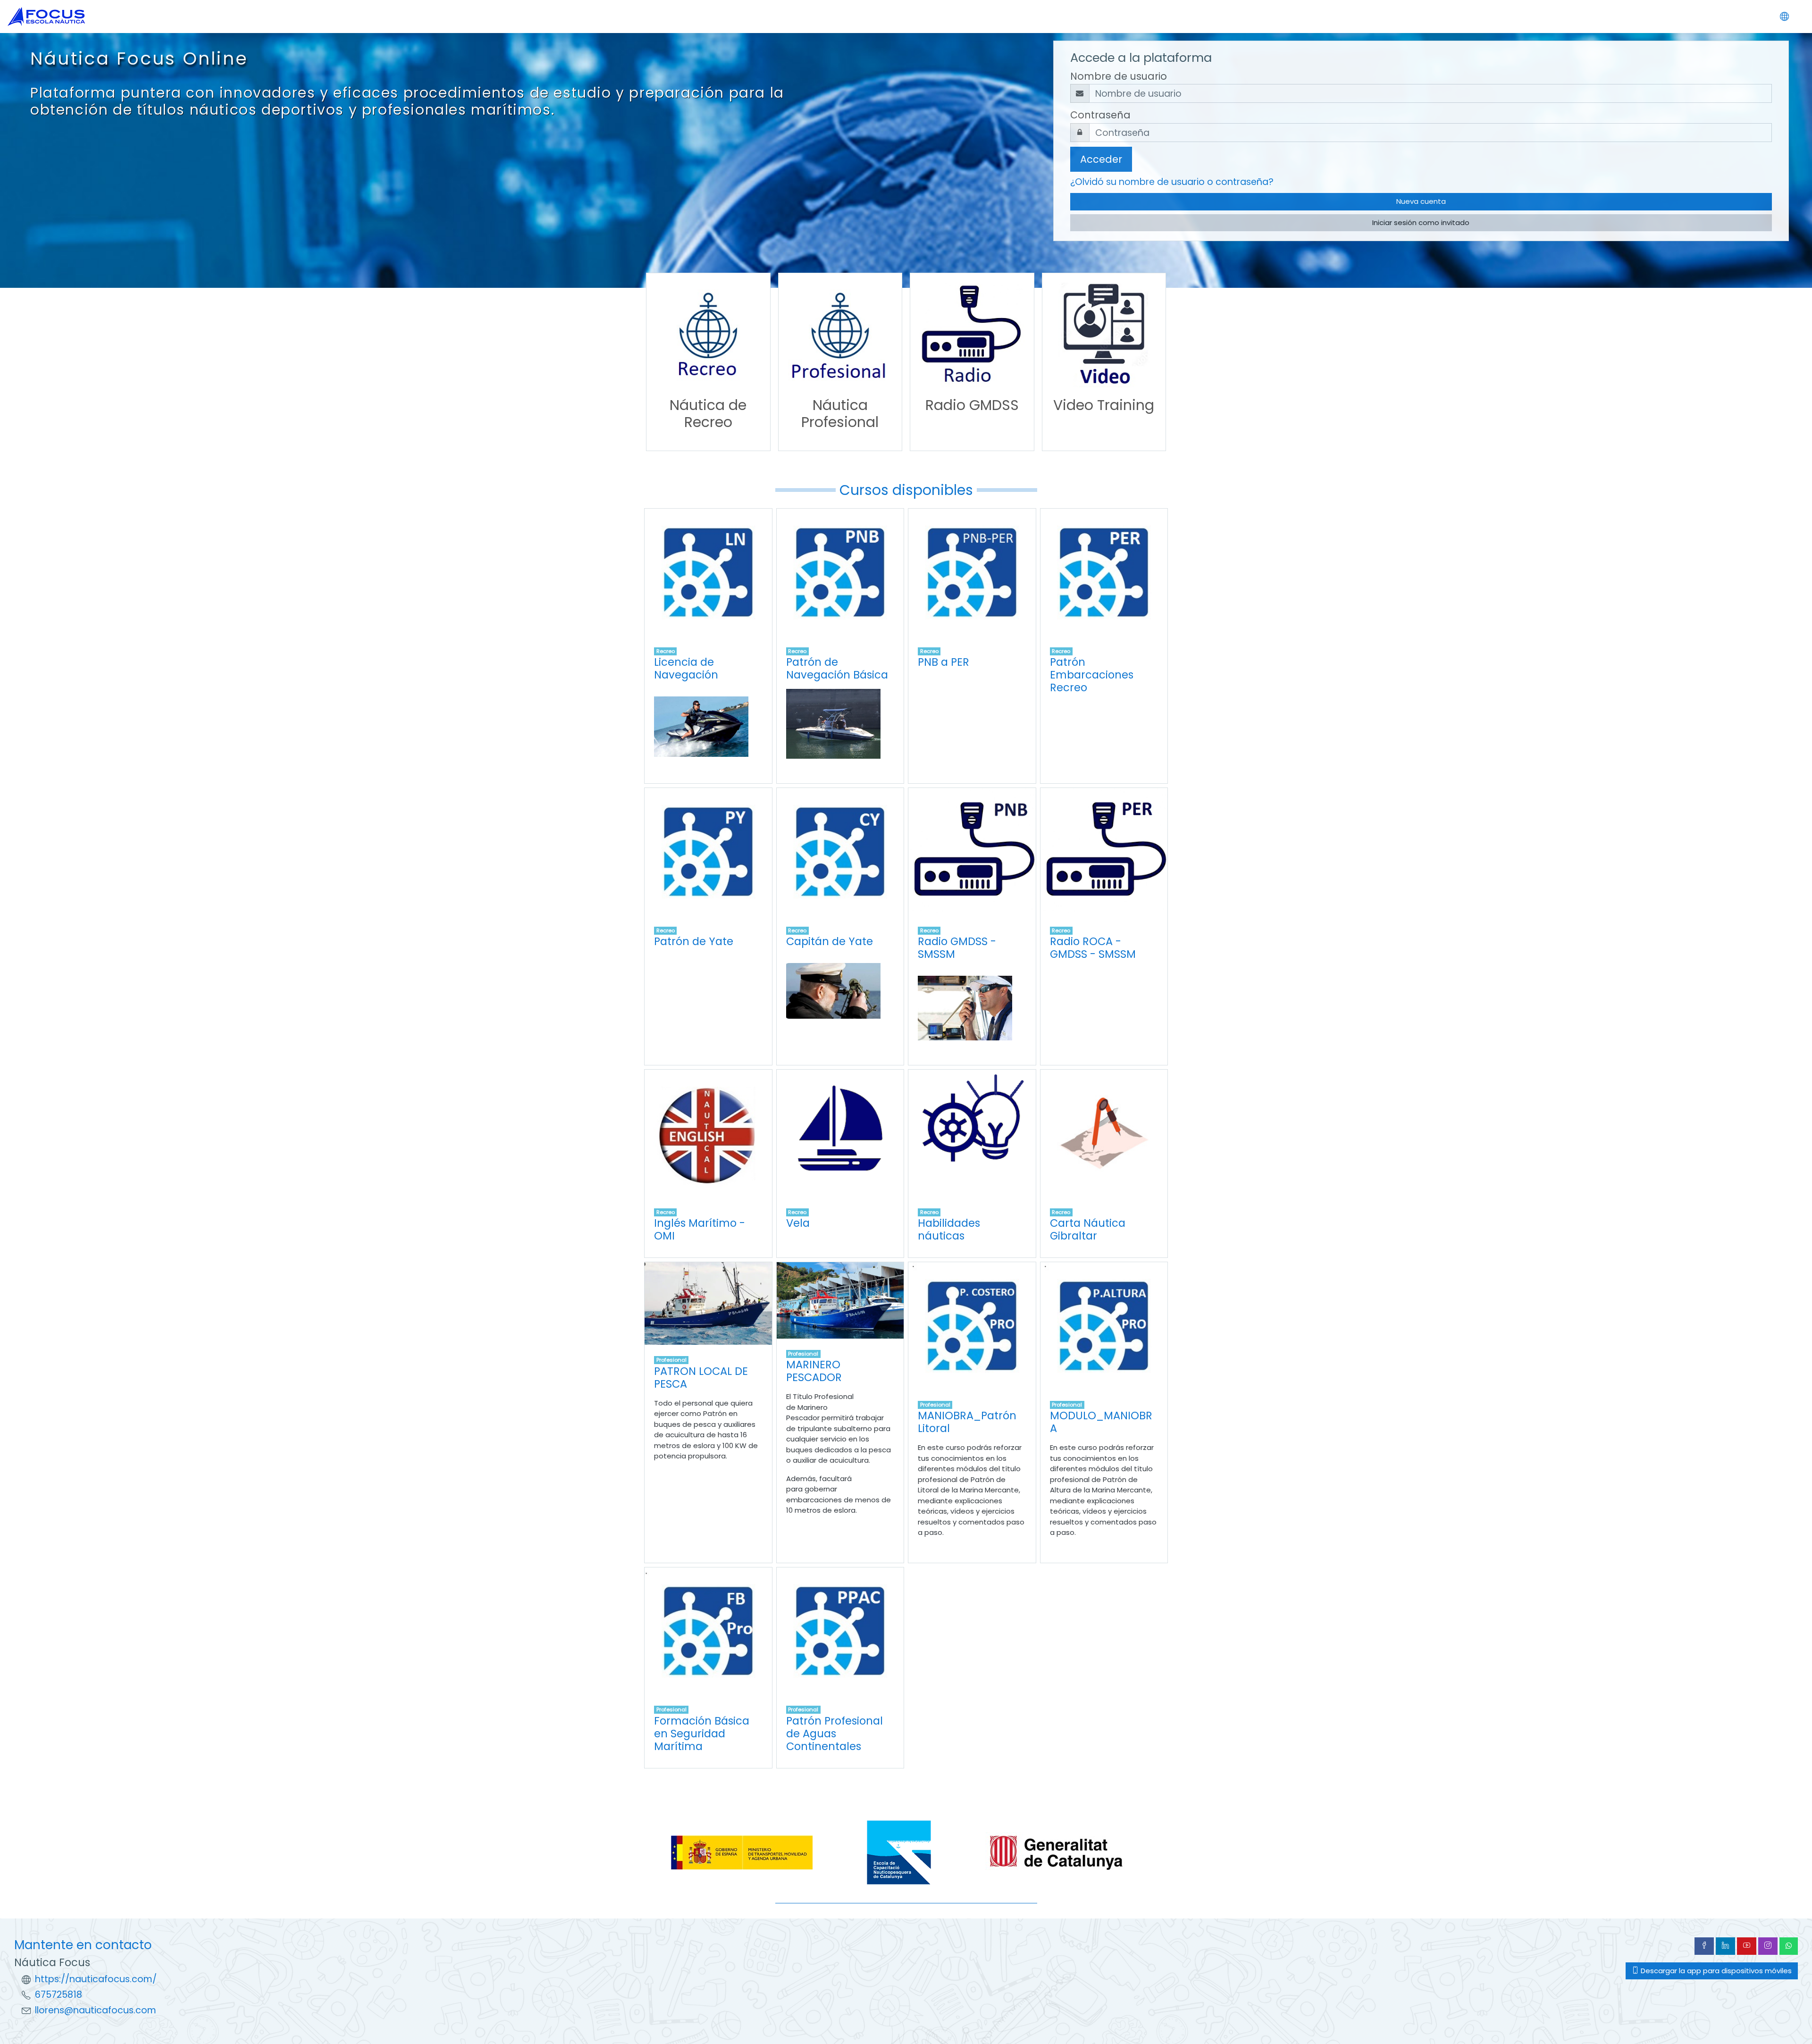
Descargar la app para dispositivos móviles (1715, 1971)
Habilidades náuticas (949, 1229)
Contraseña (1100, 115)
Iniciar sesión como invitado (1421, 222)
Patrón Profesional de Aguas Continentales (835, 1734)
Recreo (666, 651)
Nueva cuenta (1421, 201)
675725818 (59, 1995)
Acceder (1101, 159)
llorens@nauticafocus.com (96, 2010)
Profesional (671, 1360)
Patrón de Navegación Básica (837, 668)
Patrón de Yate (694, 941)
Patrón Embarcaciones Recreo (1092, 675)
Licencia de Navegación (686, 668)
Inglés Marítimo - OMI (700, 1229)
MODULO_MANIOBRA (1101, 1422)
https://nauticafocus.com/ (96, 1979)
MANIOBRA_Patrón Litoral (967, 1422)
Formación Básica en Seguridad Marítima (702, 1734)
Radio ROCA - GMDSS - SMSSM (1093, 948)
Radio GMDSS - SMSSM (957, 948)
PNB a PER (944, 662)
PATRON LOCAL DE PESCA (701, 1378)
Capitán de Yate (830, 941)
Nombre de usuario (1119, 76)
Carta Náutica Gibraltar (1088, 1229)
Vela (798, 1223)
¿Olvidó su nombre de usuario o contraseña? (1172, 182)
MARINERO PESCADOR (814, 1371)
